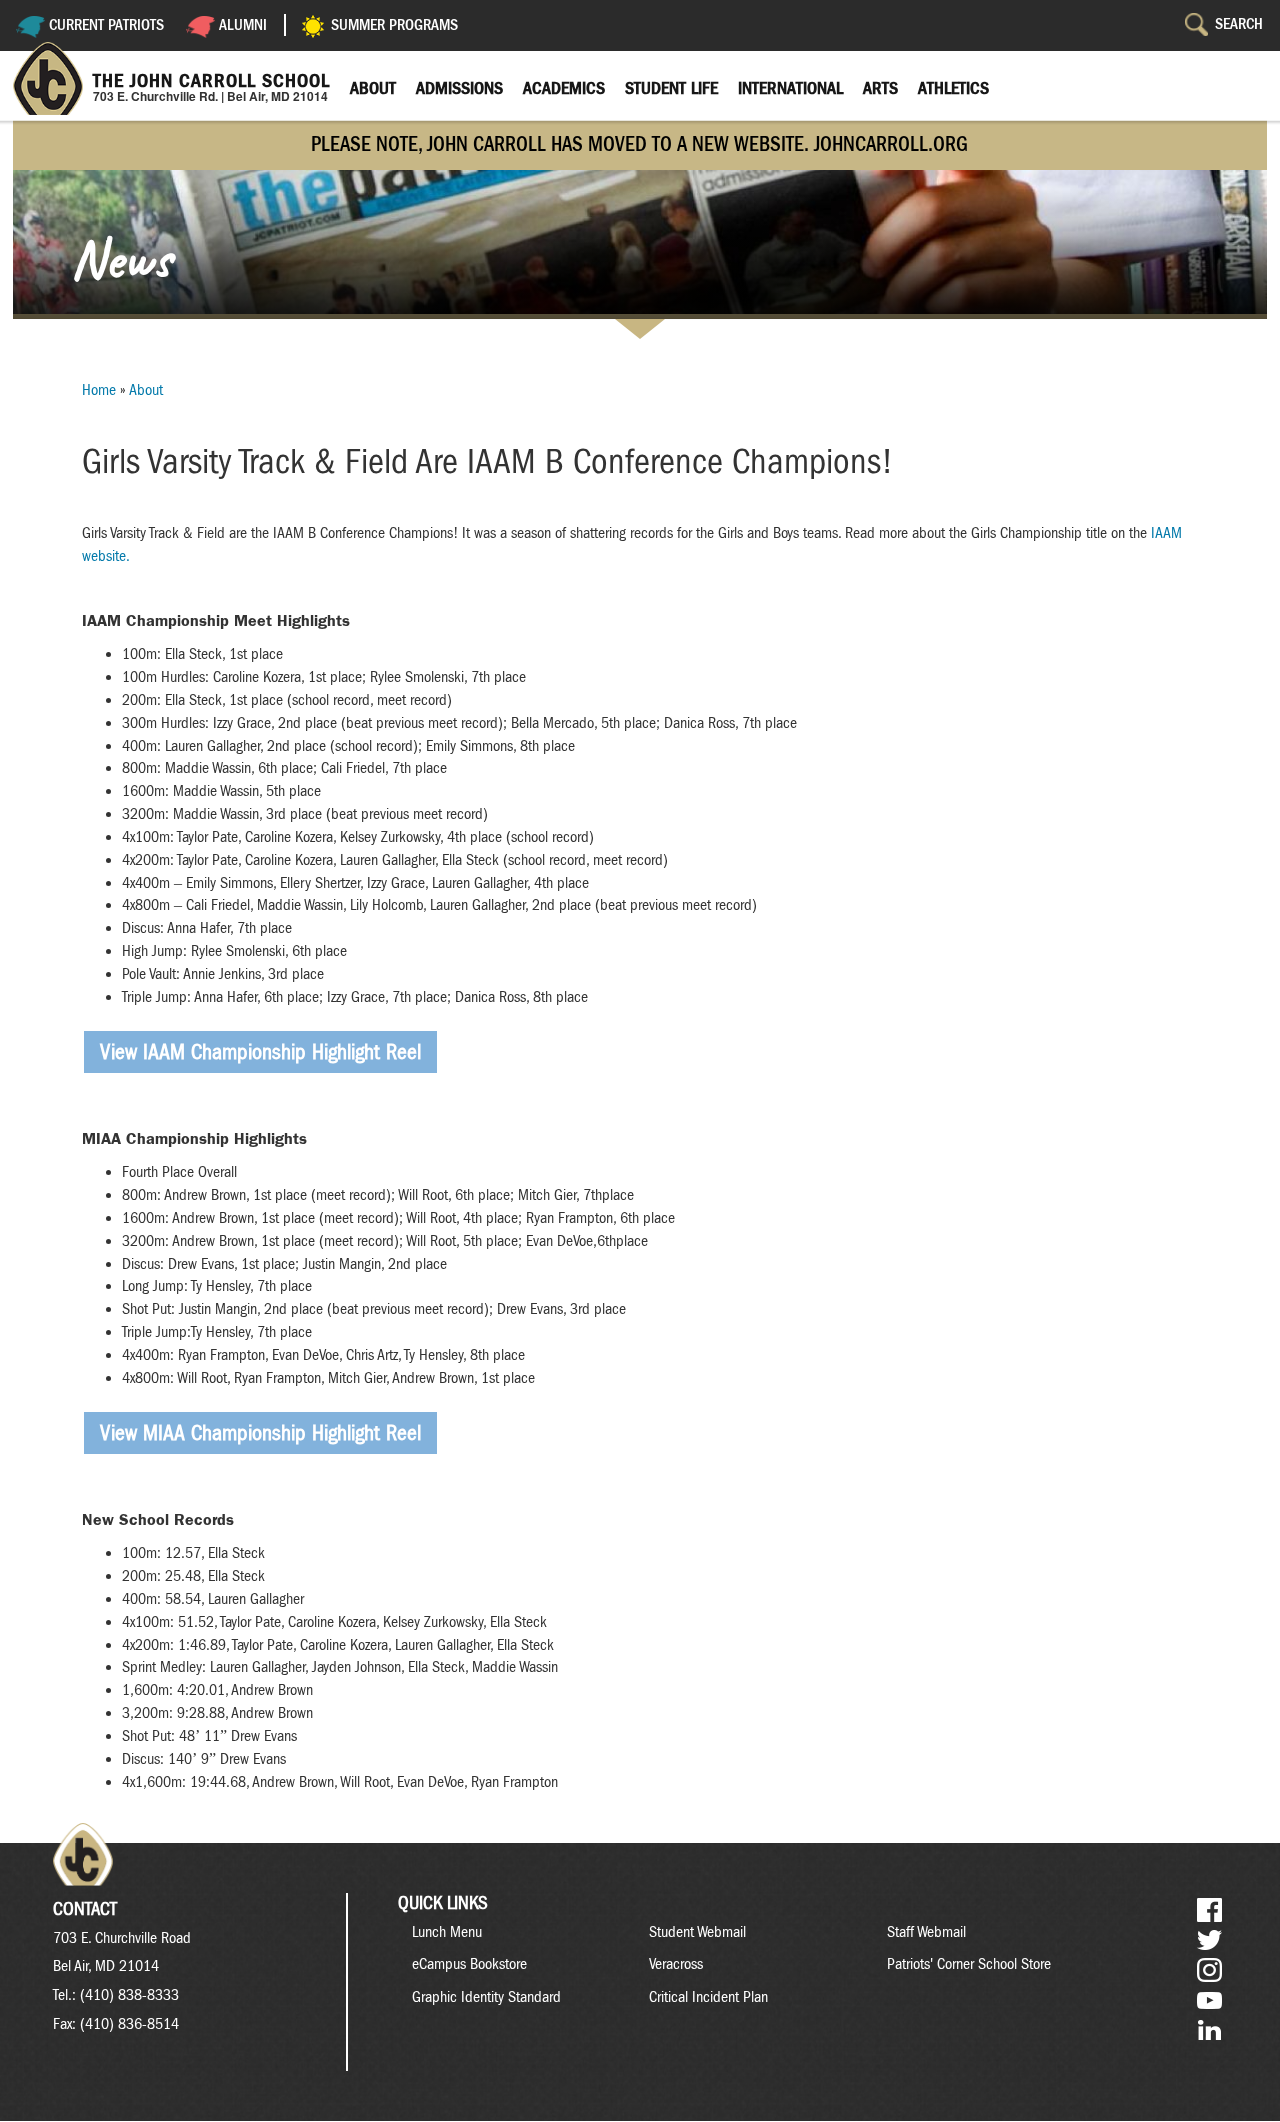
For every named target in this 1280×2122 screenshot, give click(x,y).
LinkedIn (1209, 2030)
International (790, 88)
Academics (564, 88)
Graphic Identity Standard (486, 1997)
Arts (880, 88)
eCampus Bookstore (469, 1964)
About (373, 88)
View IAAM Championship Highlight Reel (260, 1052)
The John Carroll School (211, 80)
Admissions (459, 88)
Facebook (1209, 1910)
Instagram (1209, 1970)
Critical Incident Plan (708, 1997)
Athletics (953, 88)
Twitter (1209, 1940)
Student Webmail (697, 1932)
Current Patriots (106, 25)
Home (99, 390)
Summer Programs (394, 25)
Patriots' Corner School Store (969, 1964)
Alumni (243, 25)
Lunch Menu (447, 1932)
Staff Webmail (926, 1932)
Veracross (676, 1964)
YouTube (1209, 2000)
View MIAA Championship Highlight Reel (260, 1433)
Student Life (671, 88)
